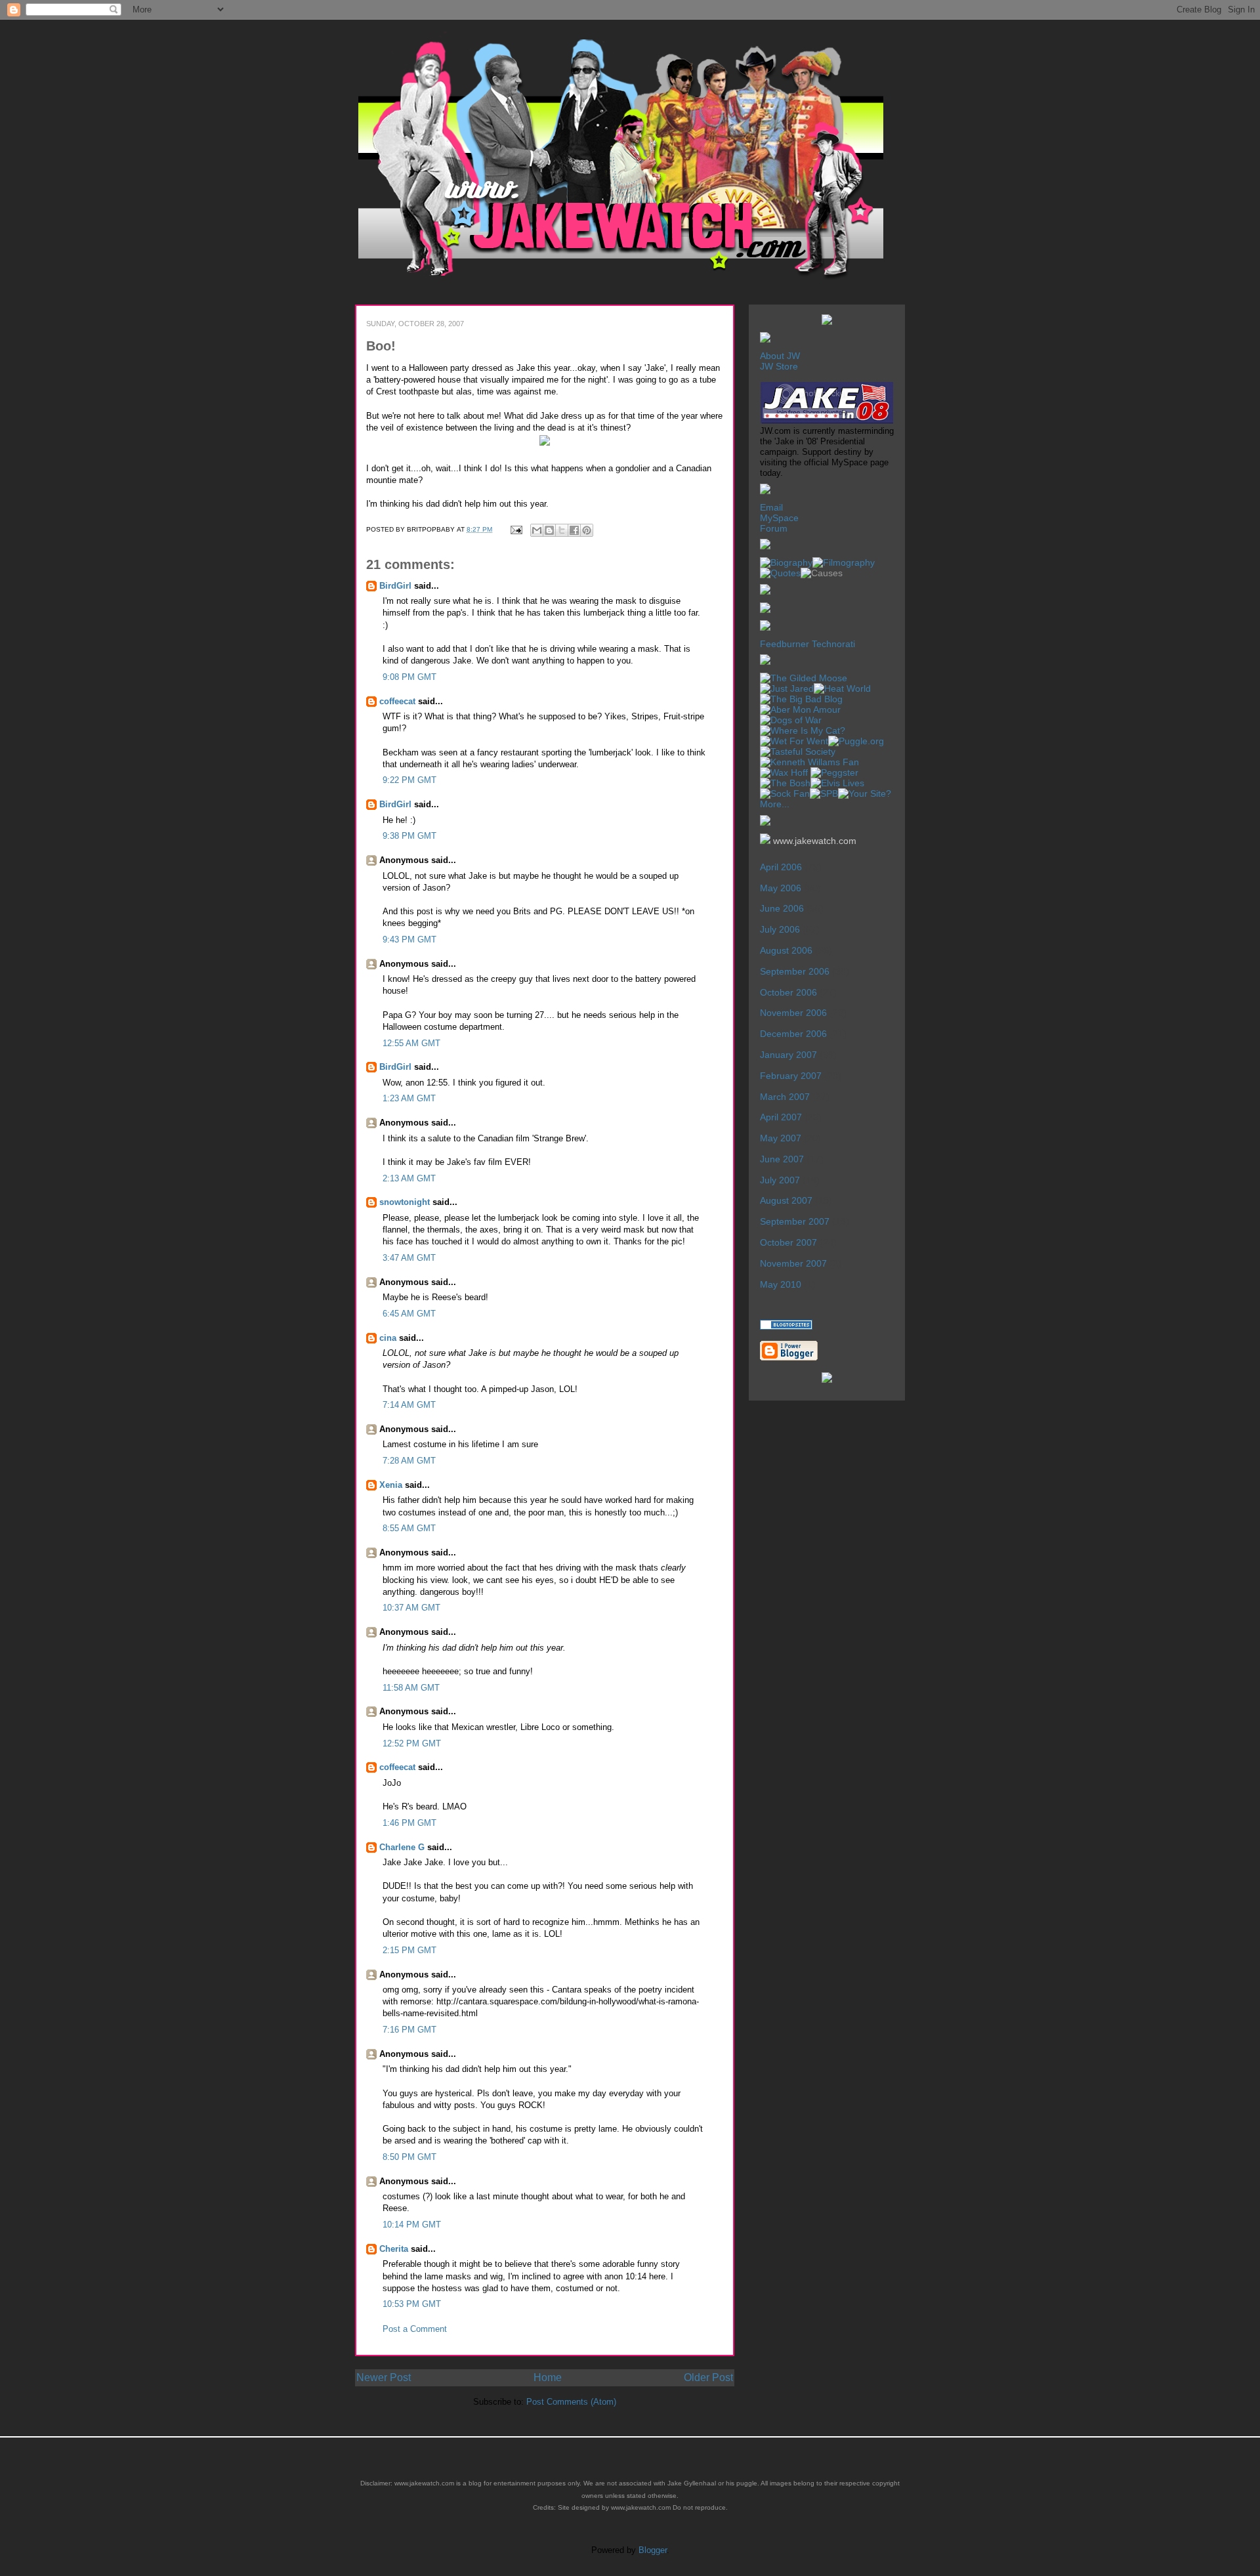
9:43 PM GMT (409, 940)
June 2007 (782, 1159)
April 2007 (781, 1117)
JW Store (779, 366)
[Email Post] (516, 529)
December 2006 (793, 1034)
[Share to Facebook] (574, 530)
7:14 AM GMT (409, 1405)
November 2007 (793, 1263)
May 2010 (781, 1284)
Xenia (391, 1485)
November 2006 (793, 1013)
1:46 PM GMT (409, 1823)
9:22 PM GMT (409, 780)
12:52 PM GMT (412, 1743)
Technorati (833, 644)
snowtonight (405, 1202)
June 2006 (782, 908)
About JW (780, 356)
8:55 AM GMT (409, 1528)
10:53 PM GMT (412, 2304)
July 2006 (780, 929)
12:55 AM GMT (411, 1043)
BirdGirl (395, 586)
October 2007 (788, 1242)
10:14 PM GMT (412, 2225)
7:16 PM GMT (409, 2030)
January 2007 (788, 1055)
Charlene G (402, 1847)
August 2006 (786, 950)
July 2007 (780, 1180)
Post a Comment (415, 2329)
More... (775, 804)
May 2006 (781, 888)
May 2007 (781, 1138)
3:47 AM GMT (409, 1258)
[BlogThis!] (549, 530)
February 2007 (791, 1076)
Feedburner (785, 644)
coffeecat (397, 701)
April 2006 (781, 867)
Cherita (394, 2249)
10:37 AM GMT (411, 1608)
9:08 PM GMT (409, 677)
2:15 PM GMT (409, 1950)
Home (548, 2377)
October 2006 (788, 992)
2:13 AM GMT (409, 1178)
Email (771, 507)
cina (388, 1338)
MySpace (779, 518)
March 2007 (785, 1097)
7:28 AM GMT (409, 1461)
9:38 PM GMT (409, 836)
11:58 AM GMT (411, 1688)
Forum (774, 528)
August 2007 (786, 1200)
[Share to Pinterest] (587, 530)
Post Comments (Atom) (571, 2402)
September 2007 (795, 1221)
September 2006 (795, 971)
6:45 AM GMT (409, 1314)
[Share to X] (562, 530)
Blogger (653, 2550)
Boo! (381, 346)
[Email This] (537, 530)
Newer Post (384, 2377)
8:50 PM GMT (409, 2157)
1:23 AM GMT (409, 1098)
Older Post (708, 2377)
